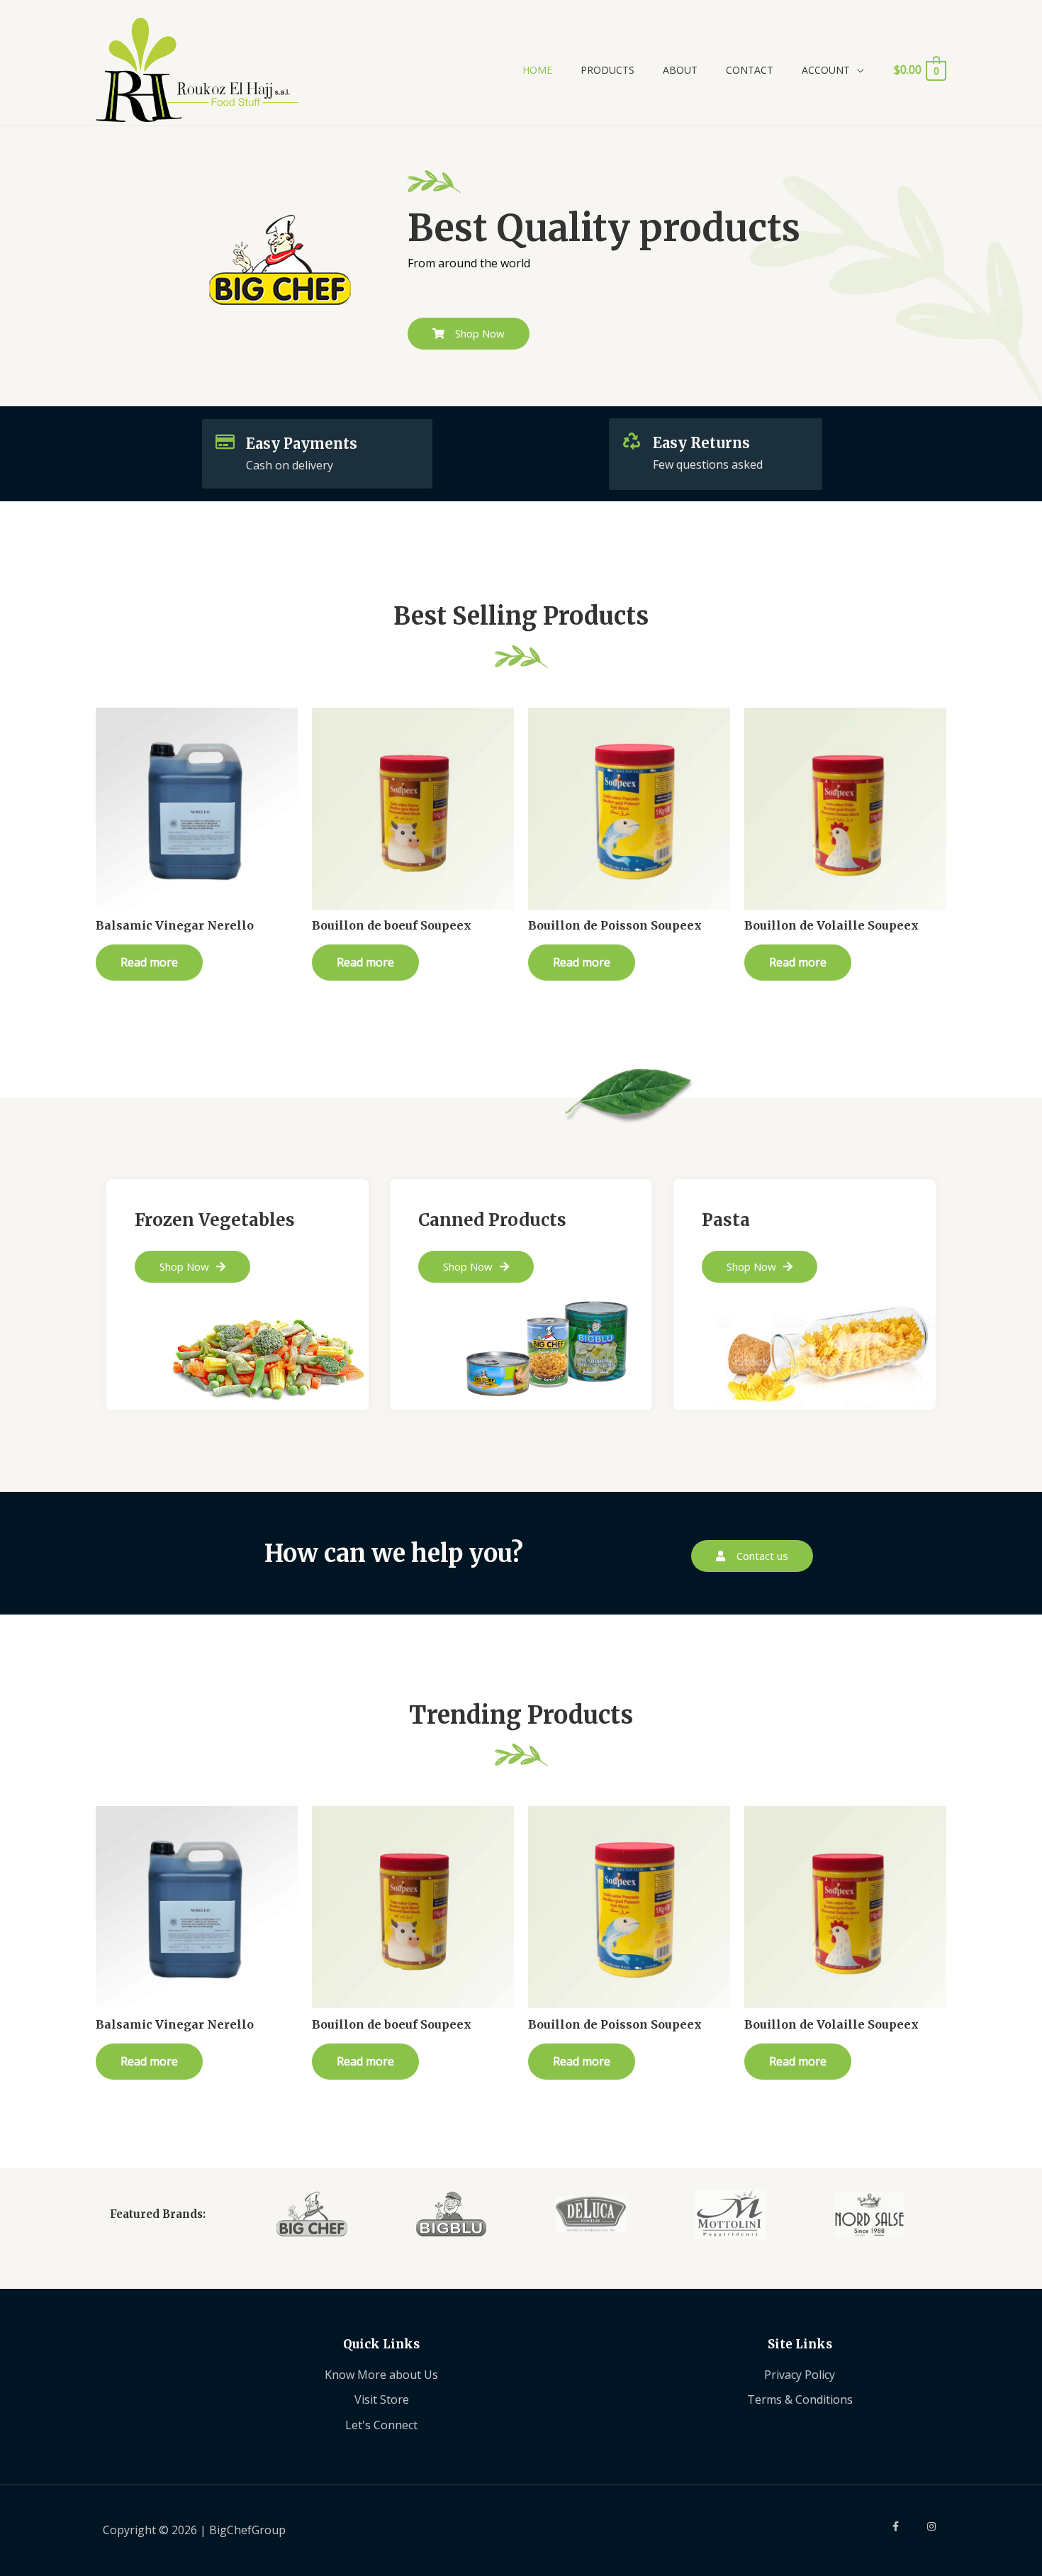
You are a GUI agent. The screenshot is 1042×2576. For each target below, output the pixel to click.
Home (537, 70)
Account (826, 70)
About (680, 70)
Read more (149, 962)
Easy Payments (302, 444)
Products (607, 70)
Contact (750, 70)
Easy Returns (701, 443)
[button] (469, 334)
